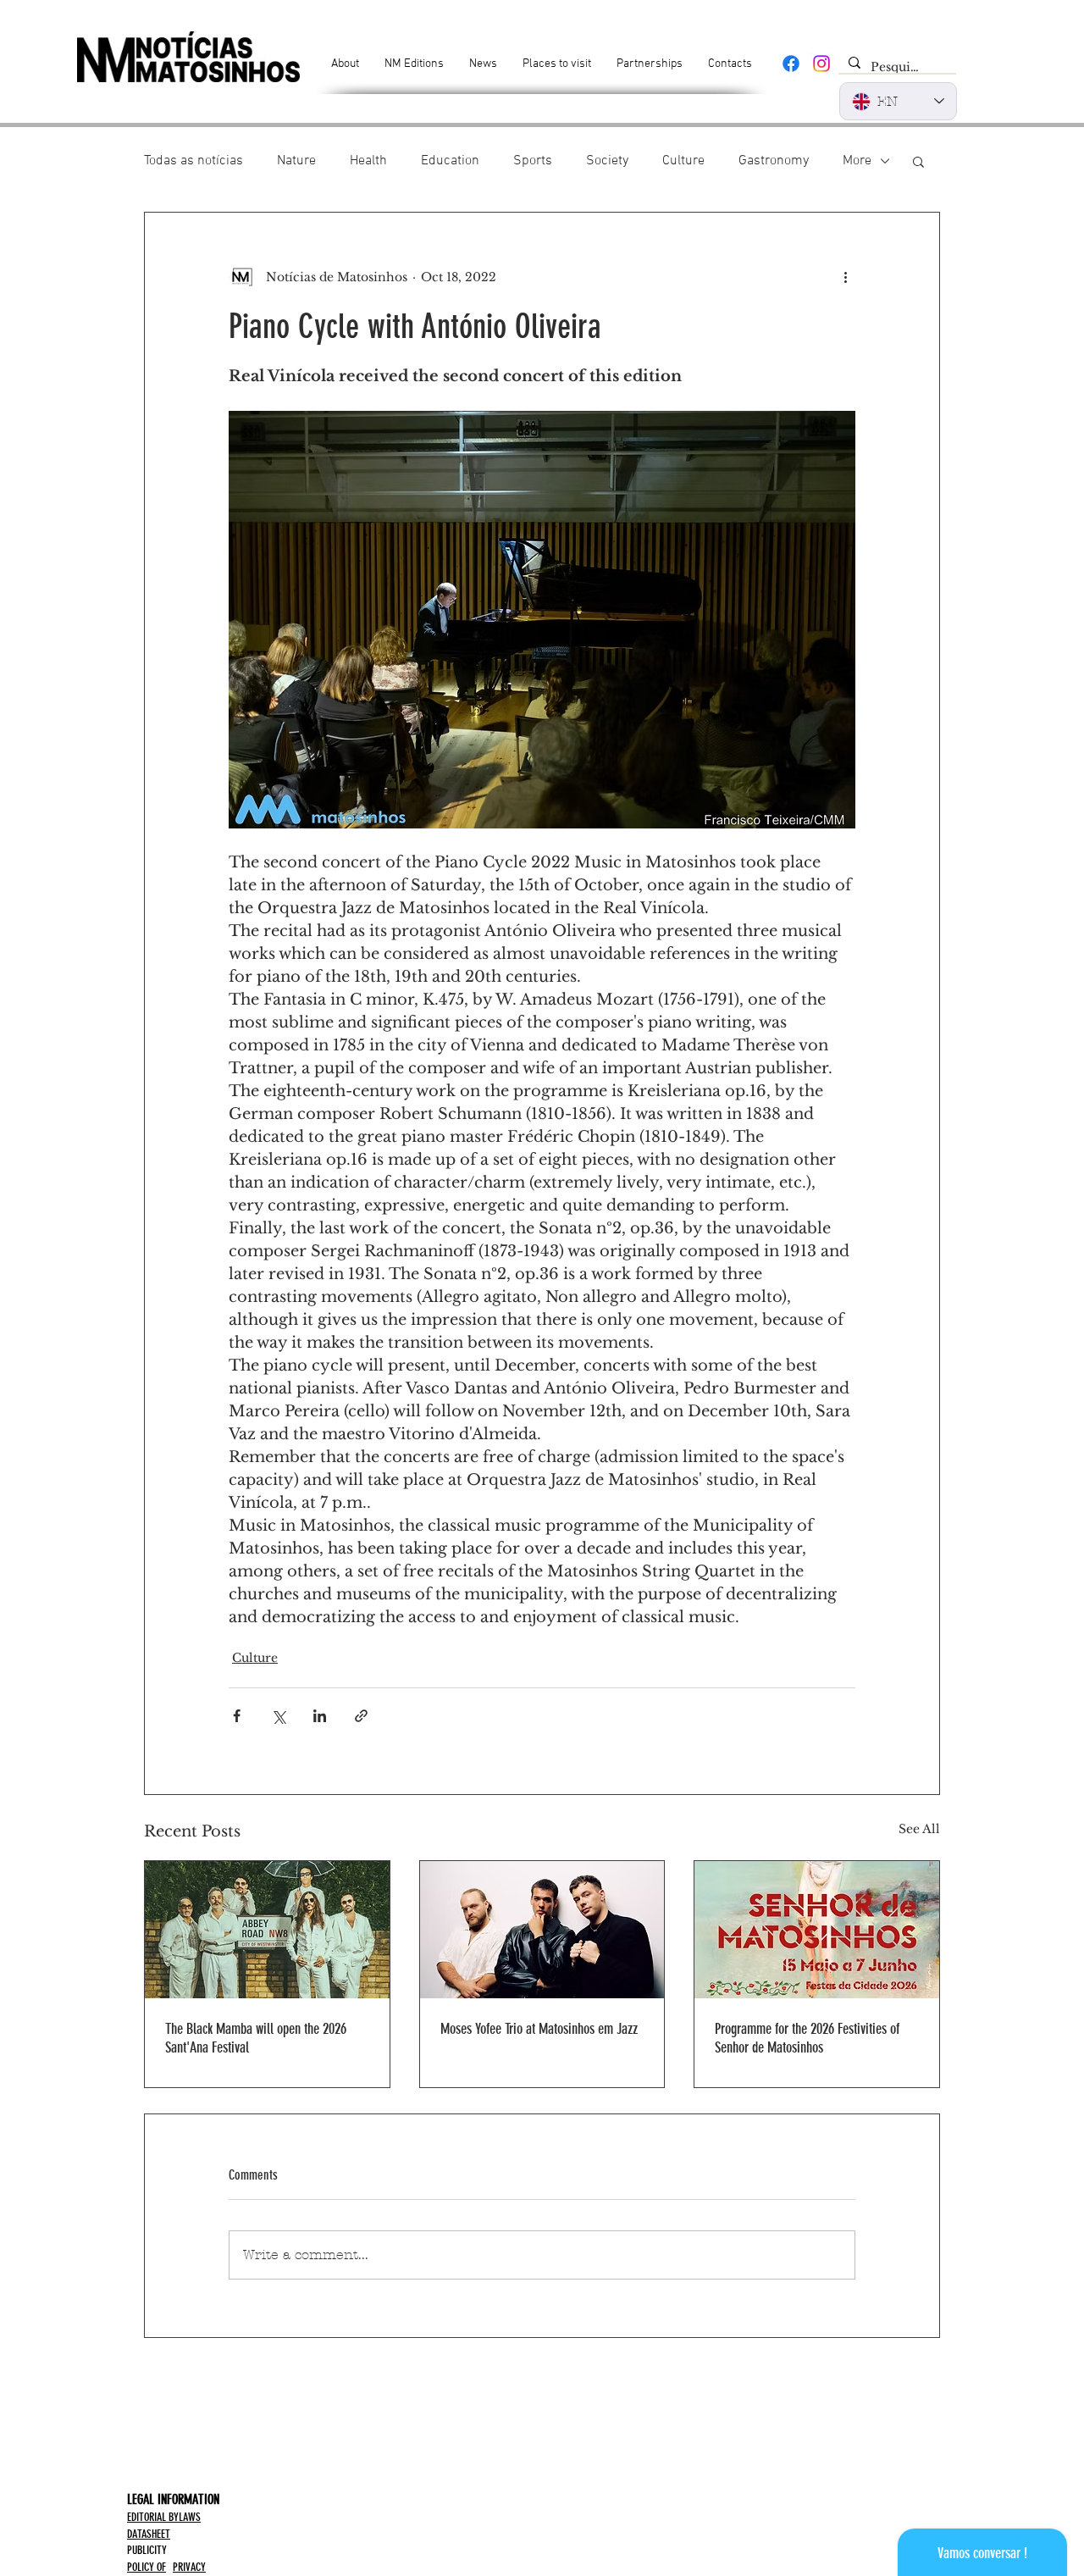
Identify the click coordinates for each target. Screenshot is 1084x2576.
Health (368, 161)
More (857, 161)
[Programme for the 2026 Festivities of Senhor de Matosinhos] (817, 1930)
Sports (533, 161)
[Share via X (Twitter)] (278, 1716)
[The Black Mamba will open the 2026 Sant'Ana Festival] (267, 1930)
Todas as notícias (194, 161)
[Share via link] (361, 1716)
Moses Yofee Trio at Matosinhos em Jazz (539, 2029)
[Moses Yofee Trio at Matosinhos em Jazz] (542, 1930)
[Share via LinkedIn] (320, 1716)
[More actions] (845, 277)
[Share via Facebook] (237, 1716)
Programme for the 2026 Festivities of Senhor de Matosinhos (807, 2038)
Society (607, 161)
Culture (683, 161)
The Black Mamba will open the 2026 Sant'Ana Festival (256, 2038)
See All (919, 1829)
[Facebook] (791, 64)
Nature (296, 161)
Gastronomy (774, 161)
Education (450, 161)
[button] (918, 161)
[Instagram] (821, 64)
